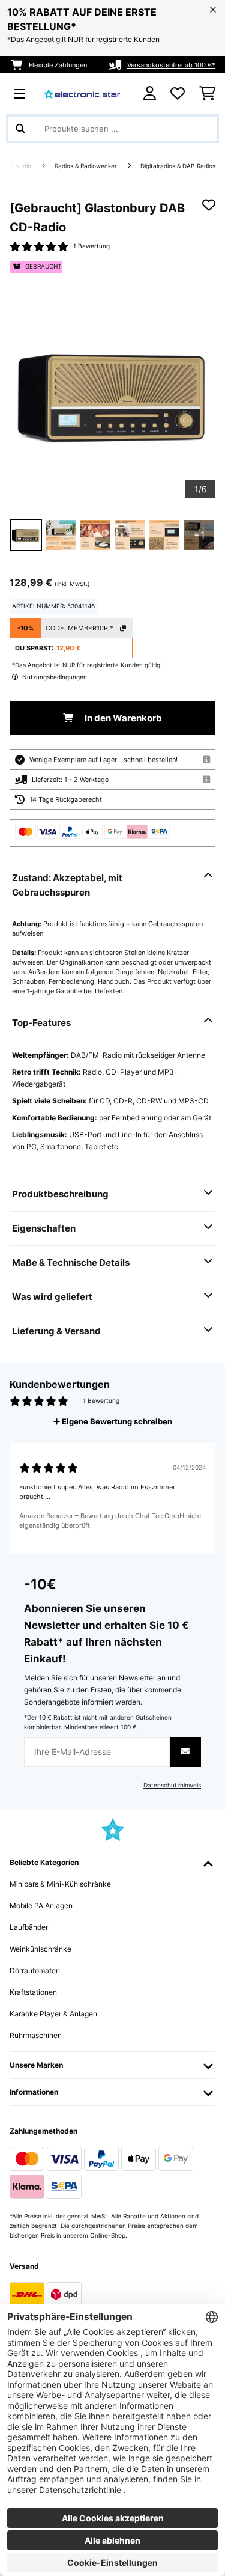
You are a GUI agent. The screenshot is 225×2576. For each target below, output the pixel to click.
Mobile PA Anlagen (41, 1906)
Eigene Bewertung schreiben (116, 1422)
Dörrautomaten (35, 1970)
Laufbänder (29, 1927)
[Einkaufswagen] (207, 94)
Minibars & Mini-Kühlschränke (60, 1884)
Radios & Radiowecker (87, 166)
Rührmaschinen (36, 2035)
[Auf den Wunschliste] (209, 205)
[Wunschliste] (178, 94)
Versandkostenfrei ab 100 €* (171, 65)
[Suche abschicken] (20, 129)
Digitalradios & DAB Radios (178, 166)
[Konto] (150, 93)
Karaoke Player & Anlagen (53, 2014)
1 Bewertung (91, 246)
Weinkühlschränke (40, 1949)
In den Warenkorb (122, 718)
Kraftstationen (33, 1992)
